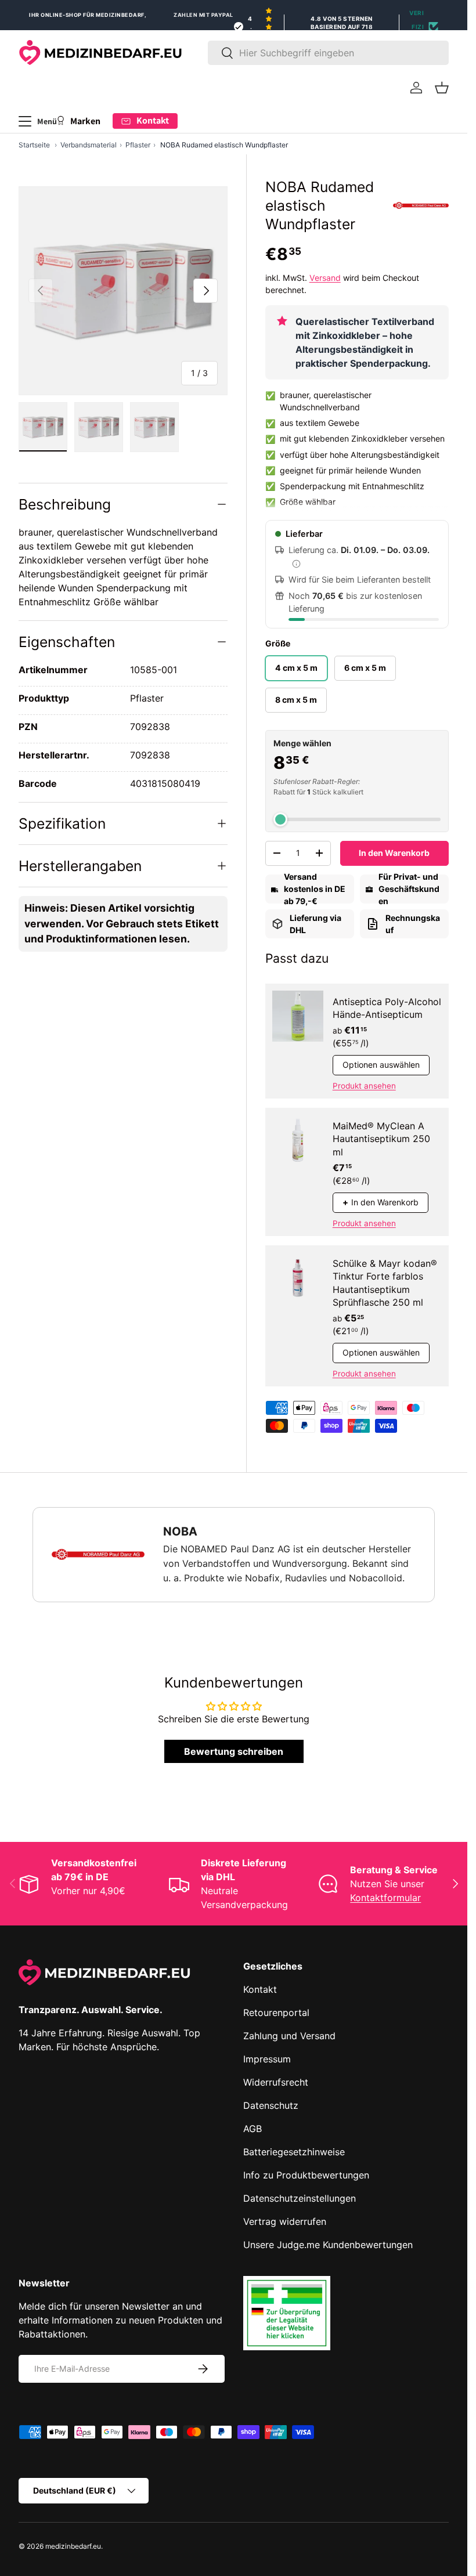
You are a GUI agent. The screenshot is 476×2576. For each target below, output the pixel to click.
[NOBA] (421, 205)
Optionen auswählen (381, 1065)
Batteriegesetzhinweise (294, 2152)
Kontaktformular (385, 1898)
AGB (253, 2129)
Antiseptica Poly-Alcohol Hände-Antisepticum (387, 1008)
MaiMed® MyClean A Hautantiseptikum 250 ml (381, 1139)
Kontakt (260, 1989)
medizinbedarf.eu (73, 2546)
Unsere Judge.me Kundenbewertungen (328, 2245)
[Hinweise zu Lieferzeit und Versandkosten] (297, 563)
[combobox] (328, 53)
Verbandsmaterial (89, 145)
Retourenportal (276, 2013)
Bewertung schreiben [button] (234, 1751)
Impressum (267, 2059)
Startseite (34, 145)
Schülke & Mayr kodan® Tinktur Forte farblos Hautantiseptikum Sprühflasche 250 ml (385, 1283)
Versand (325, 278)
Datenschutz (271, 2105)
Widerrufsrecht (276, 2082)
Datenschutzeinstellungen (300, 2198)
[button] (442, 88)
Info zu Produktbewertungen (306, 2175)
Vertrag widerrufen (285, 2221)
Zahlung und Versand (289, 2036)
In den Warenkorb (394, 853)
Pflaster (138, 145)
